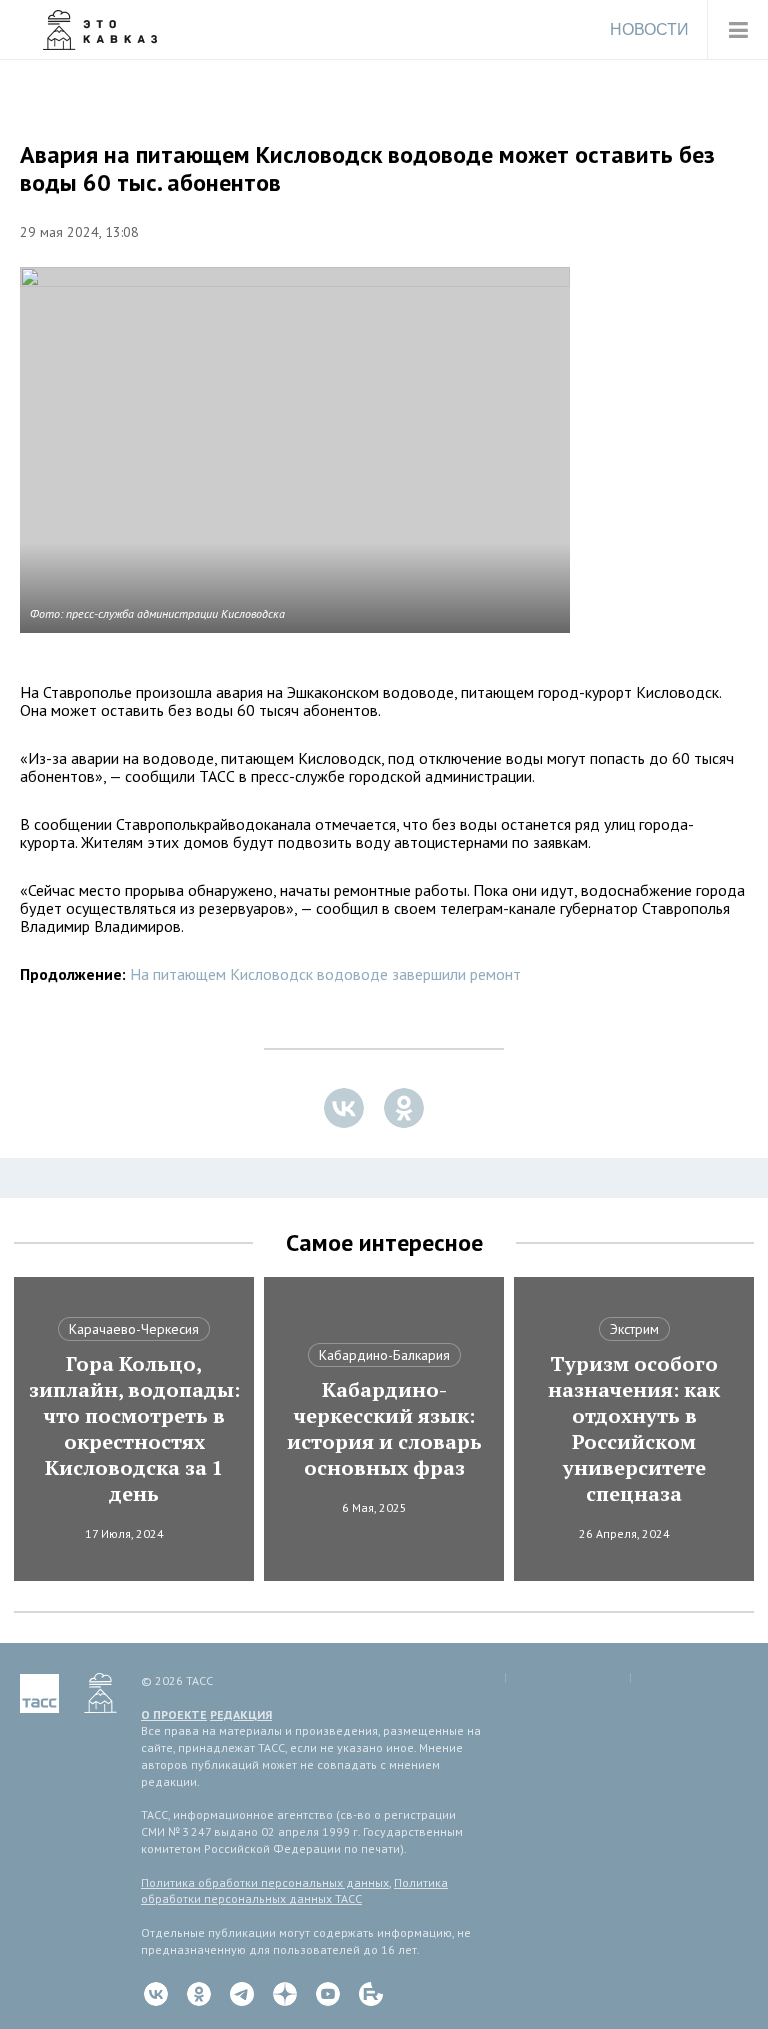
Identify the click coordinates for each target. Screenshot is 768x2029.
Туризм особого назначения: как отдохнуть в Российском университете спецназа (634, 1429)
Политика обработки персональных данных (265, 1882)
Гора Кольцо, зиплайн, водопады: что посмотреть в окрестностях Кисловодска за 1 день (134, 1429)
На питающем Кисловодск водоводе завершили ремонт (325, 974)
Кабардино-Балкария (384, 1355)
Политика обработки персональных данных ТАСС (294, 1891)
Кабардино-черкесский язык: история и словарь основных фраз (384, 1429)
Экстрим (634, 1329)
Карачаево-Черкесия (134, 1329)
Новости (649, 29)
